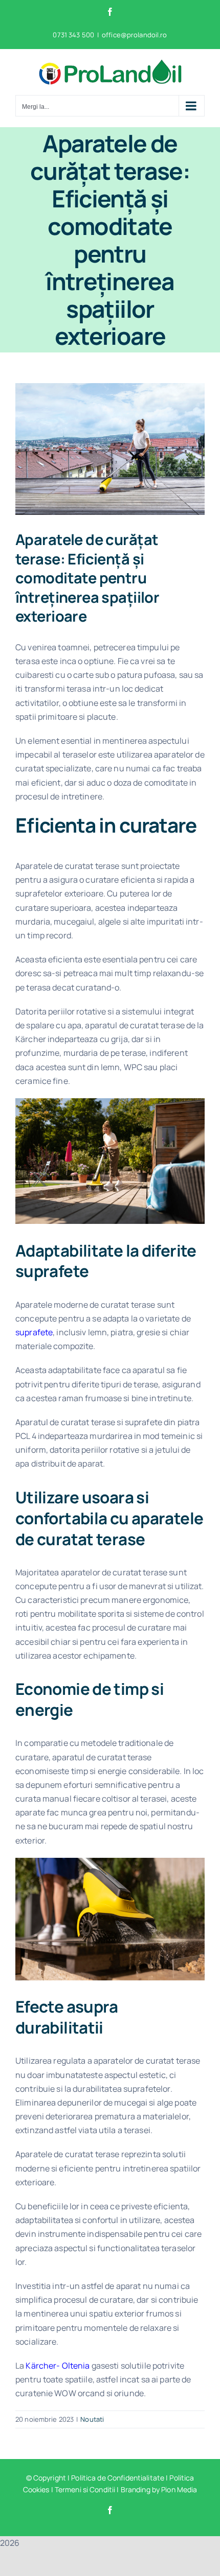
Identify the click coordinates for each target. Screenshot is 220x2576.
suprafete (34, 1332)
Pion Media (179, 2489)
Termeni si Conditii (85, 2489)
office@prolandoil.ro (135, 35)
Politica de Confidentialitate (118, 2478)
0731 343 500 (73, 35)
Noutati (92, 2419)
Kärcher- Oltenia (58, 2366)
